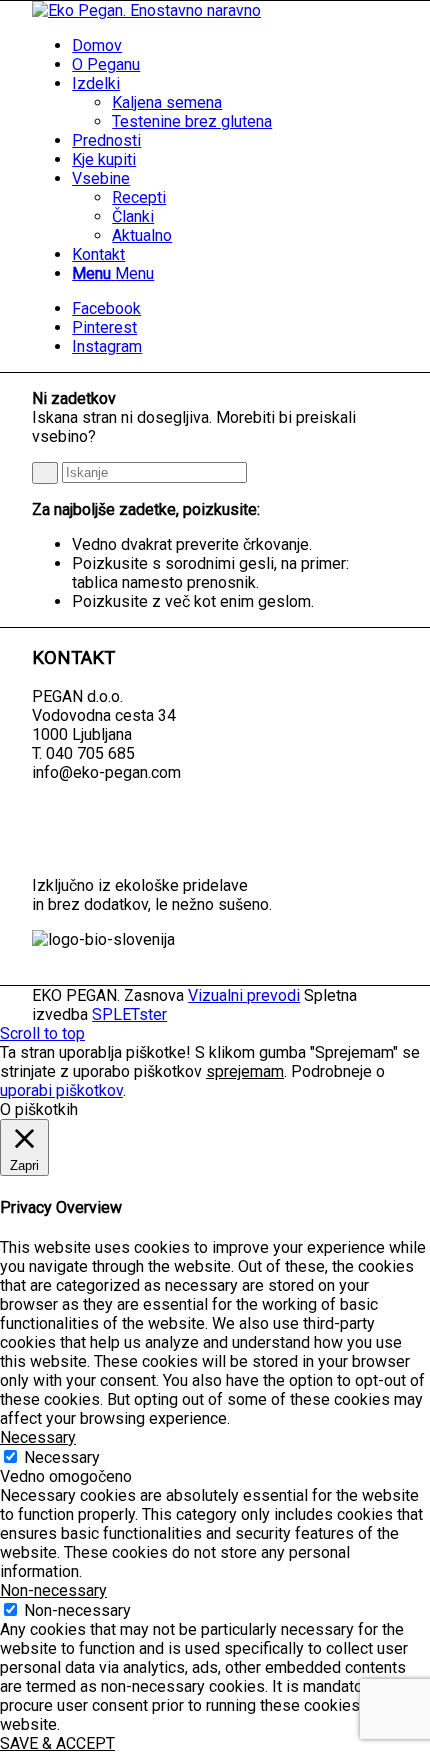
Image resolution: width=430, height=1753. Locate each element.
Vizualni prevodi (244, 995)
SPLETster (129, 1014)
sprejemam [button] (245, 1071)
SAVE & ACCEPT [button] (57, 1743)
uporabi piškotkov (61, 1090)
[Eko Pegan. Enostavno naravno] (146, 10)
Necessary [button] (38, 1437)
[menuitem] (235, 45)
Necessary (62, 1457)
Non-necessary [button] (53, 1590)
